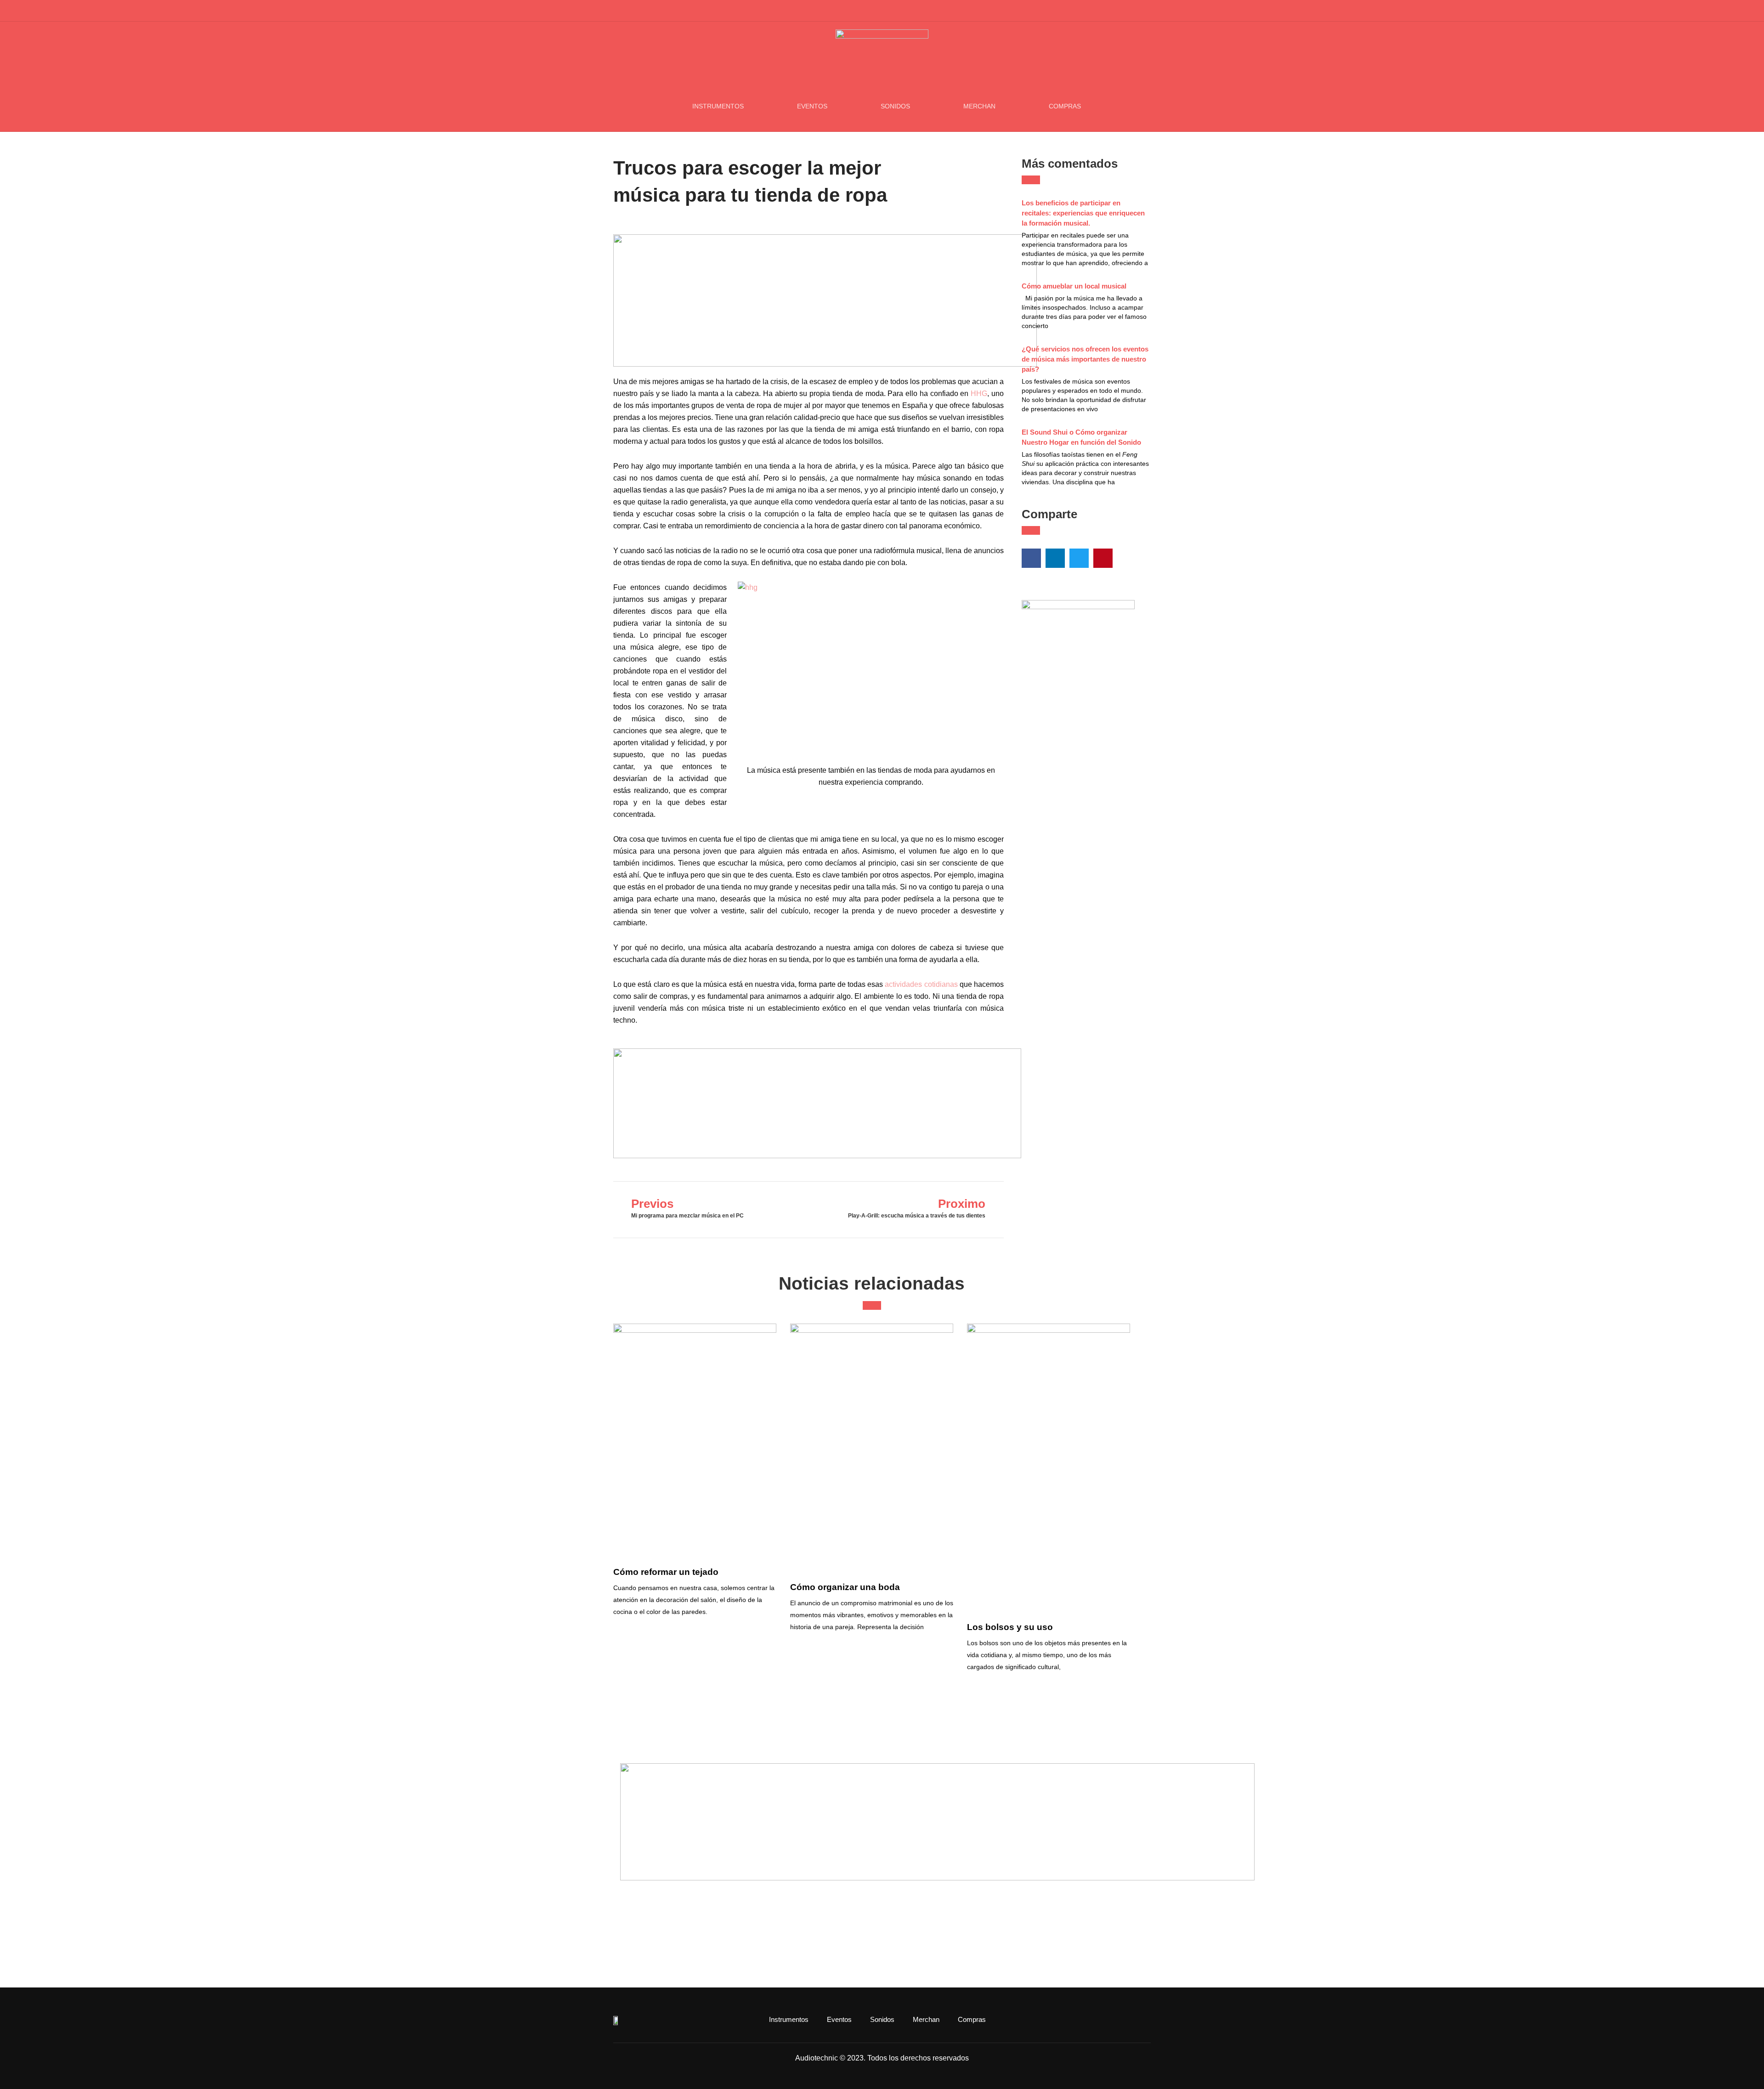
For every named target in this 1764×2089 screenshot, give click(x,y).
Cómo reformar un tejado (666, 1572)
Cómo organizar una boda (845, 1587)
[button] (1146, 11)
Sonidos (895, 106)
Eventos (812, 106)
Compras (1065, 106)
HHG (979, 393)
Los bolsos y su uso (1010, 1627)
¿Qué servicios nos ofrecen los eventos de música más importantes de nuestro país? (1085, 359)
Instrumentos (718, 106)
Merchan (979, 106)
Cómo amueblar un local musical (1074, 286)
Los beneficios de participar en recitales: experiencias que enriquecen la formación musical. (1083, 213)
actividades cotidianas (921, 984)
